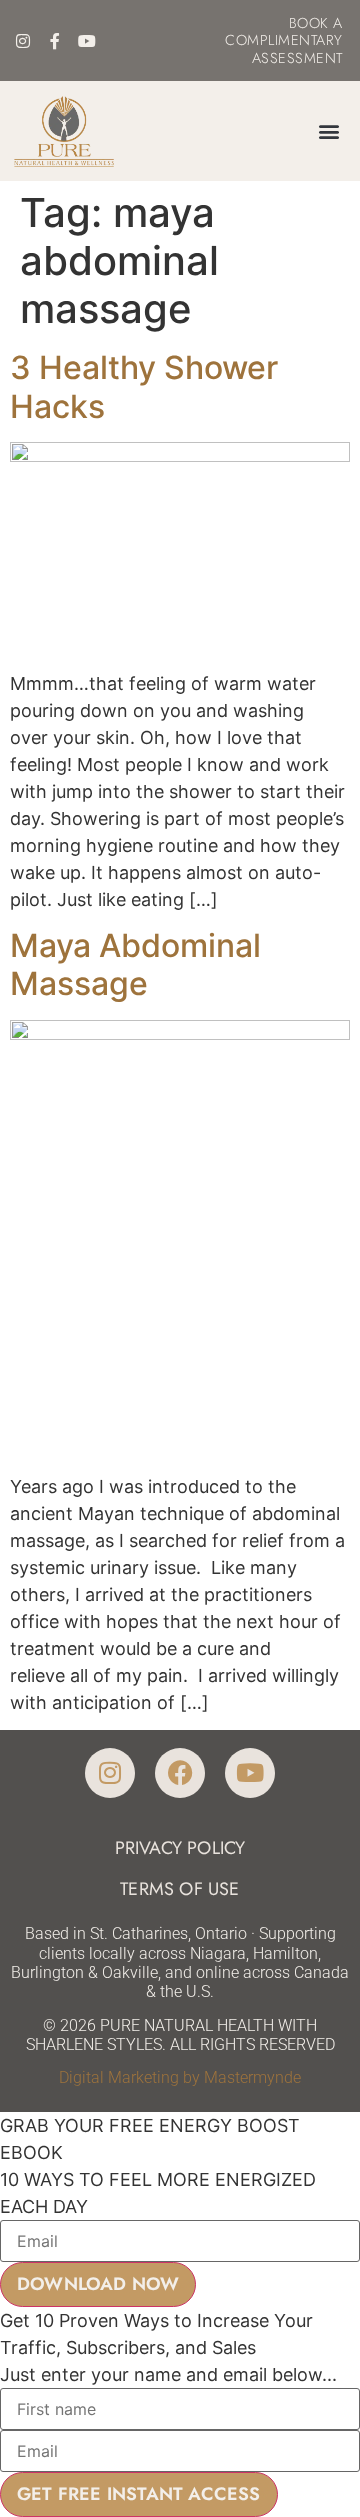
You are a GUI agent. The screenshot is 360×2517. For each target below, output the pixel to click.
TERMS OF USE (179, 1889)
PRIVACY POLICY (180, 1848)
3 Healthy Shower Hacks (144, 386)
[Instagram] (23, 41)
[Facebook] (180, 1773)
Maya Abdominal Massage (135, 964)
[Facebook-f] (55, 41)
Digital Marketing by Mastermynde (180, 2077)
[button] (329, 131)
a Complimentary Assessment (284, 40)
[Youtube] (87, 41)
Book (309, 23)
